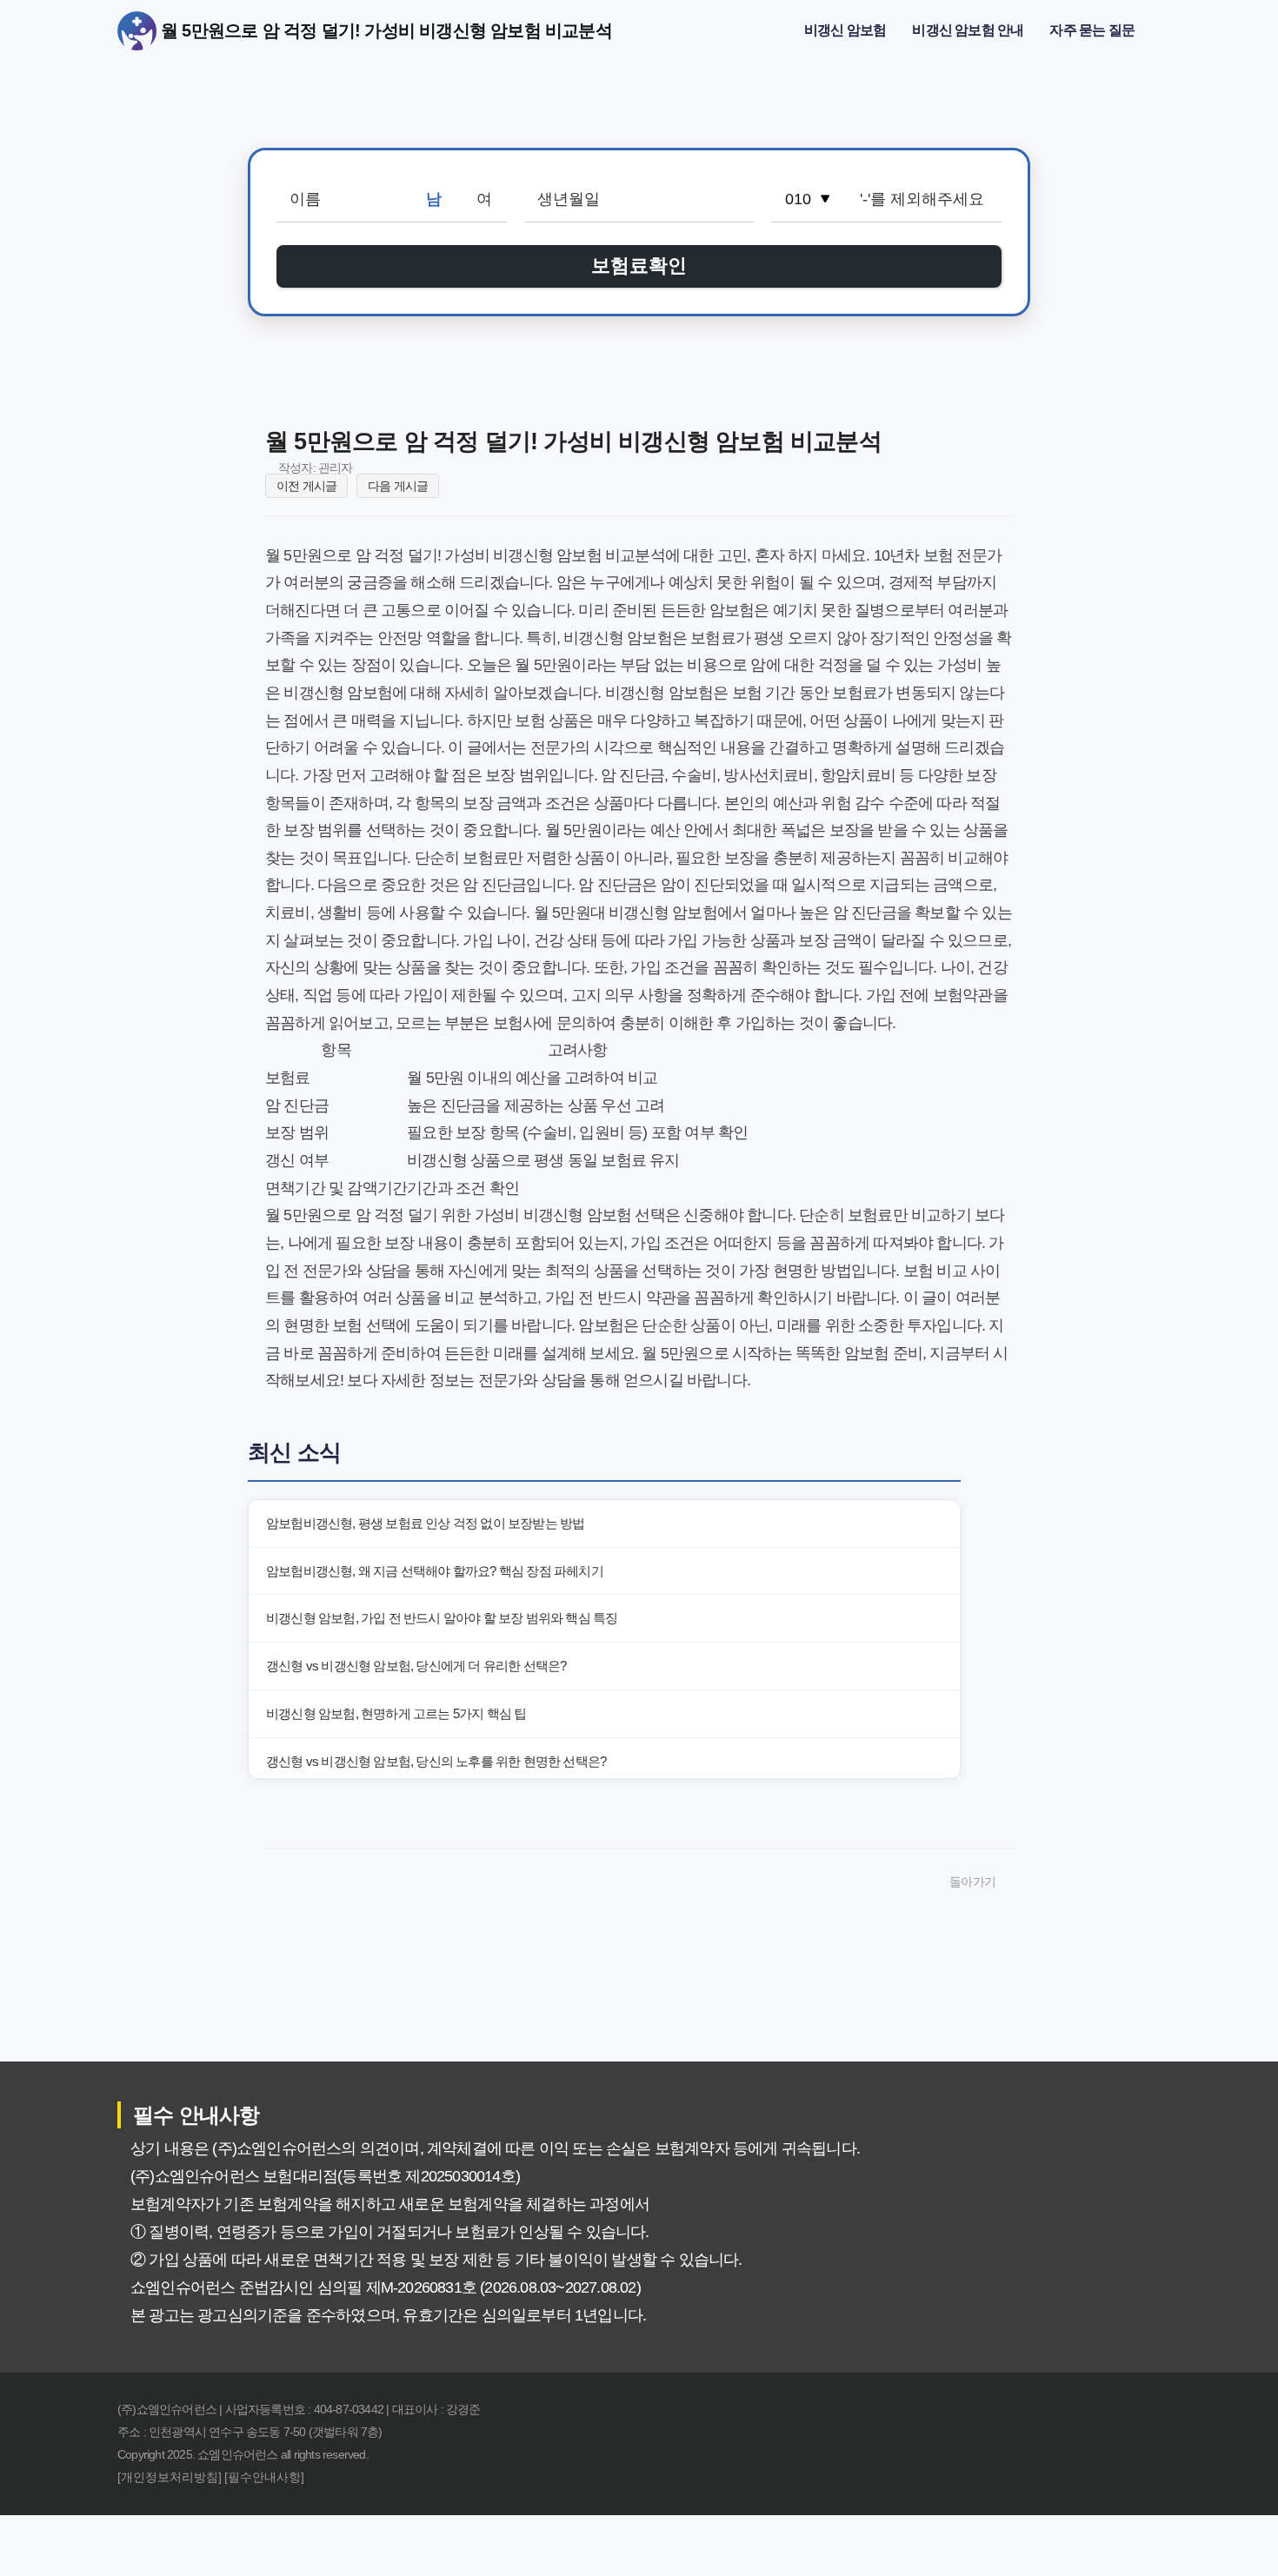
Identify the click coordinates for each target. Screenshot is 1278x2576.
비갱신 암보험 (845, 30)
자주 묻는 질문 (1092, 30)
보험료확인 (639, 266)
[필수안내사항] (264, 2477)
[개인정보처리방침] (170, 2477)
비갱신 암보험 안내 (968, 30)
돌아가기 (972, 1882)
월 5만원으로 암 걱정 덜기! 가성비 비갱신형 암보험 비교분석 (137, 31)
